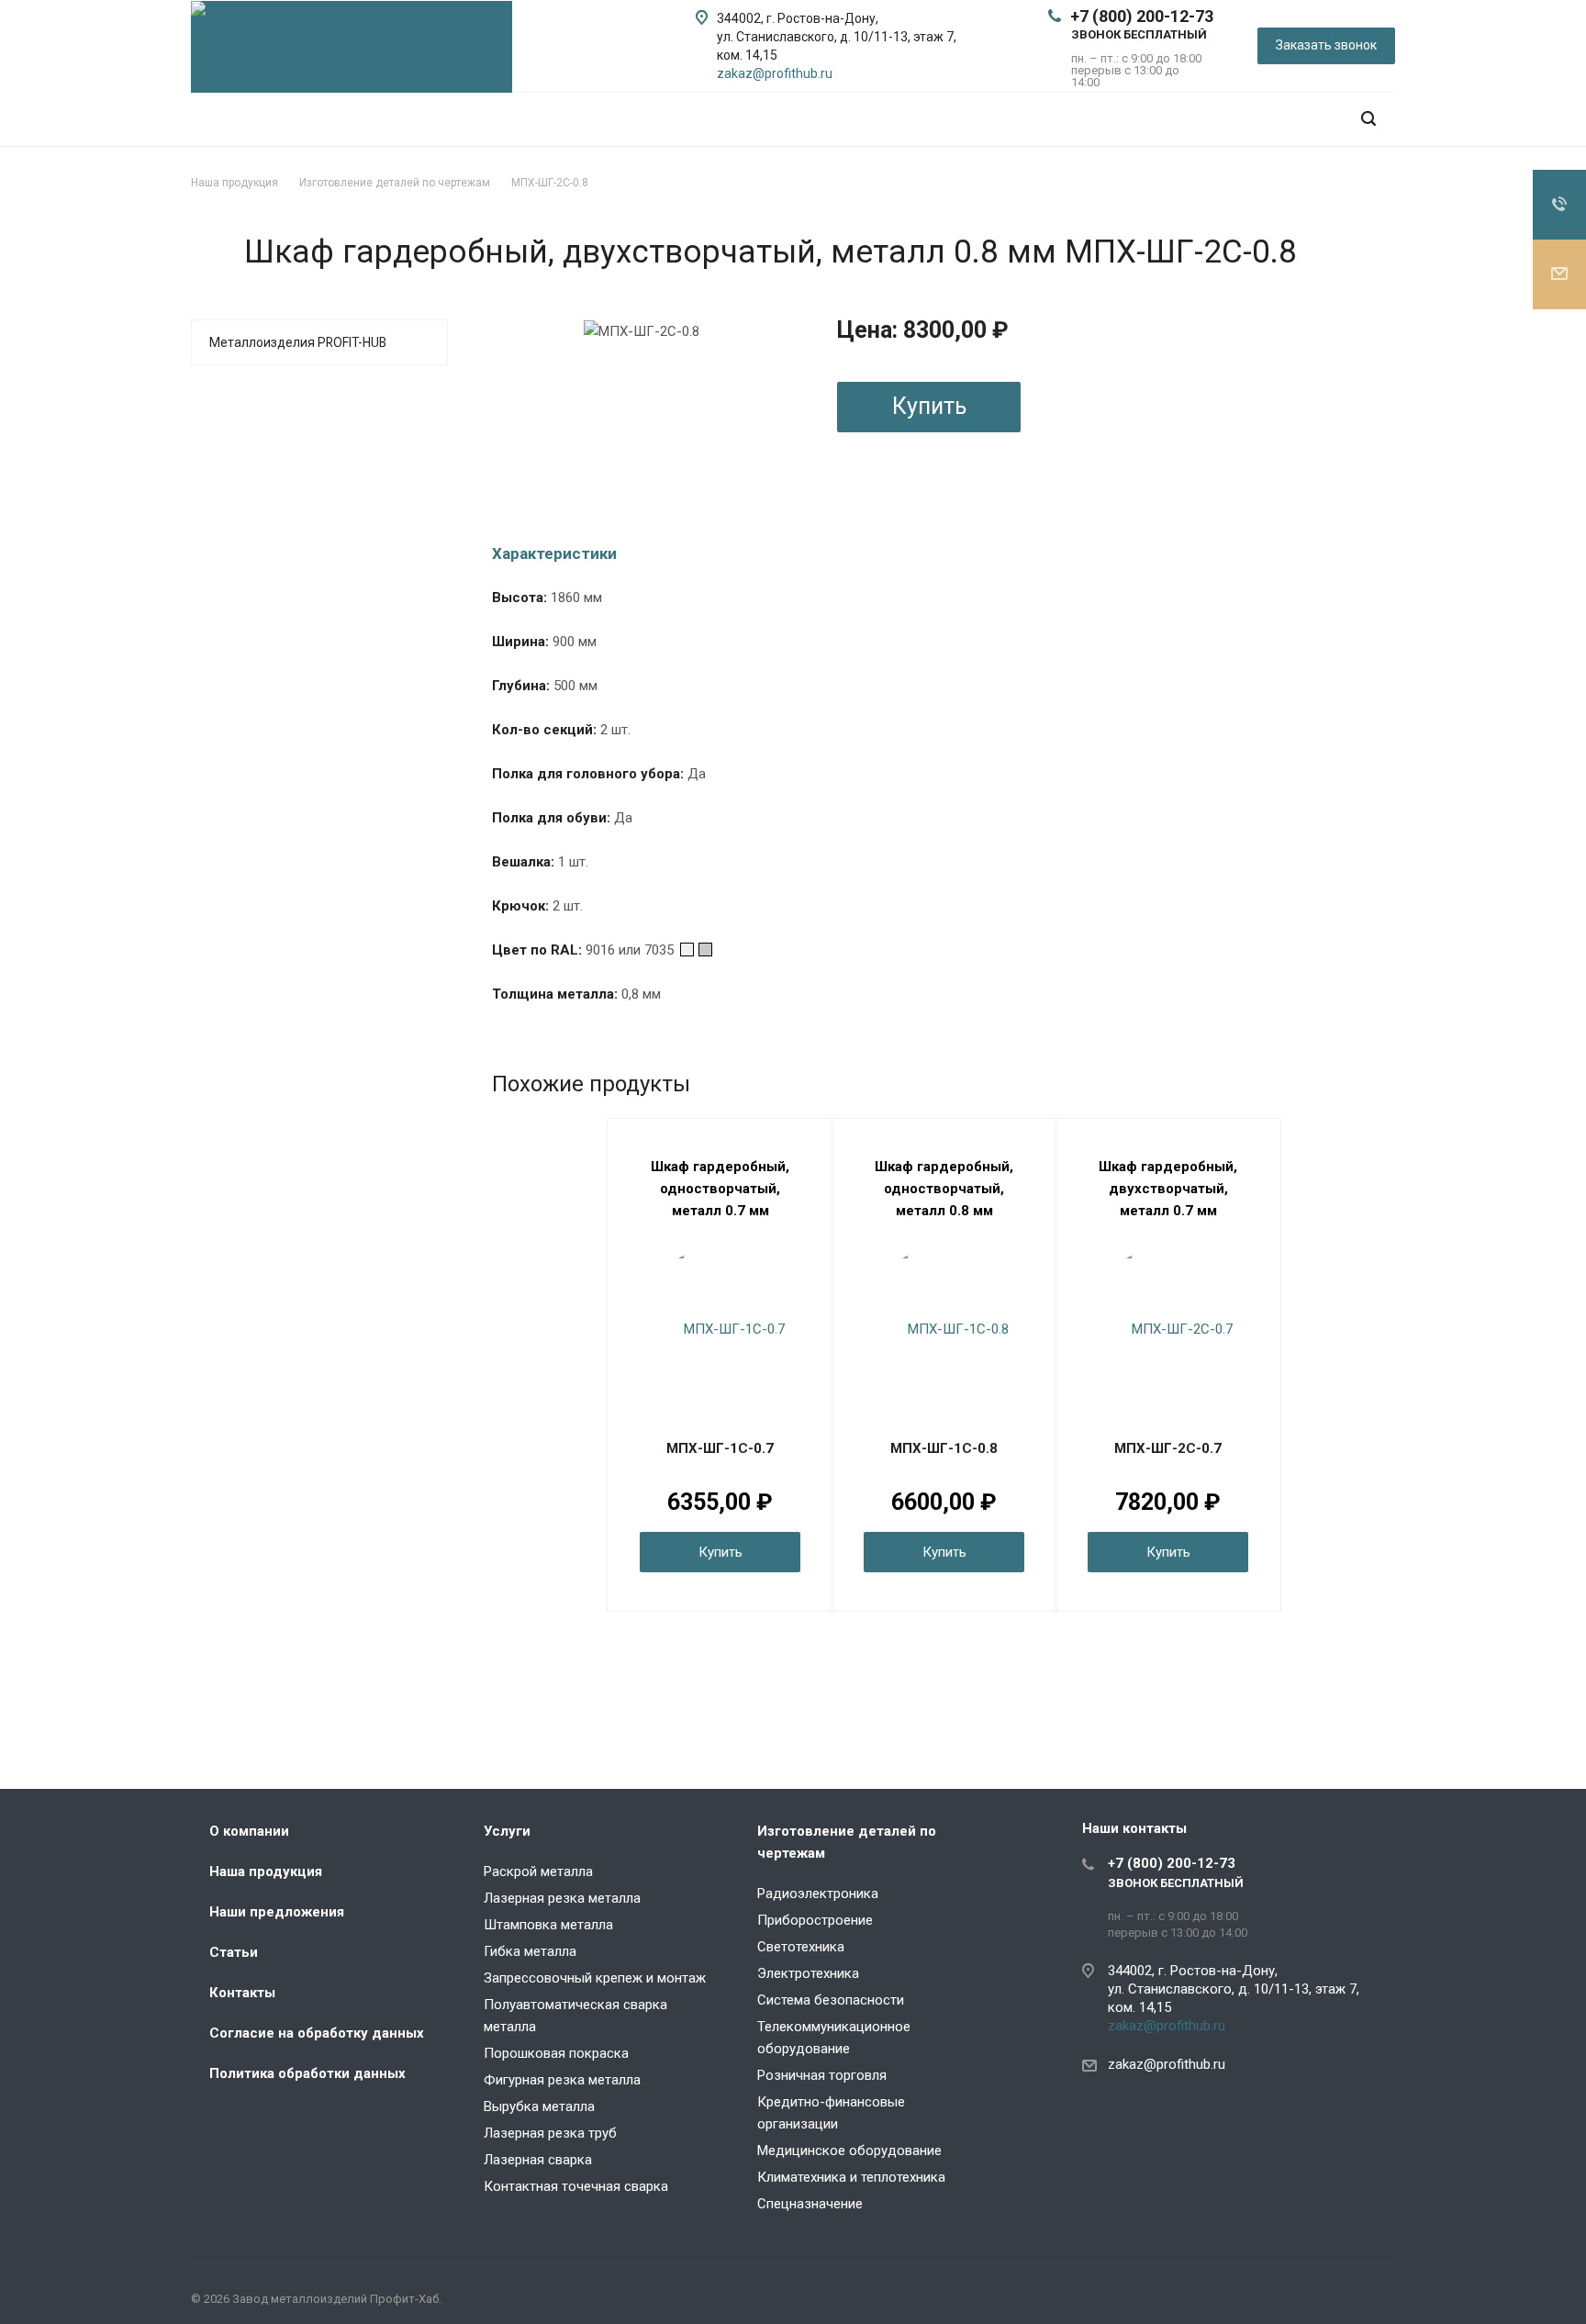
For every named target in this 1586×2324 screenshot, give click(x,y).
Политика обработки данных (307, 2073)
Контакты (242, 1993)
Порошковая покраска (556, 2053)
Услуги (507, 1831)
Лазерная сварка (538, 2160)
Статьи (234, 1952)
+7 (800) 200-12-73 (1142, 16)
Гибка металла (530, 1951)
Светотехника (801, 1947)
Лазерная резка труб (550, 2133)
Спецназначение (810, 2204)
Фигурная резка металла (562, 2080)
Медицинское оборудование (849, 2151)
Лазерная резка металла (562, 1898)
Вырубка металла (539, 2106)
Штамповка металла (548, 1925)
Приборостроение (815, 1920)
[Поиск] (1368, 119)
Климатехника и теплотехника (851, 2177)
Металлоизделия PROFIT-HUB (298, 342)
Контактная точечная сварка (576, 2186)
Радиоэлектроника (818, 1894)
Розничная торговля (822, 2075)
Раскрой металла (538, 1871)
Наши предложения (277, 1912)
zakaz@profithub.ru (775, 73)
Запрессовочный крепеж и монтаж (595, 1978)
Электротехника (808, 1973)
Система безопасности (831, 2000)
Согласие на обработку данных (317, 2033)
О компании (249, 1831)
